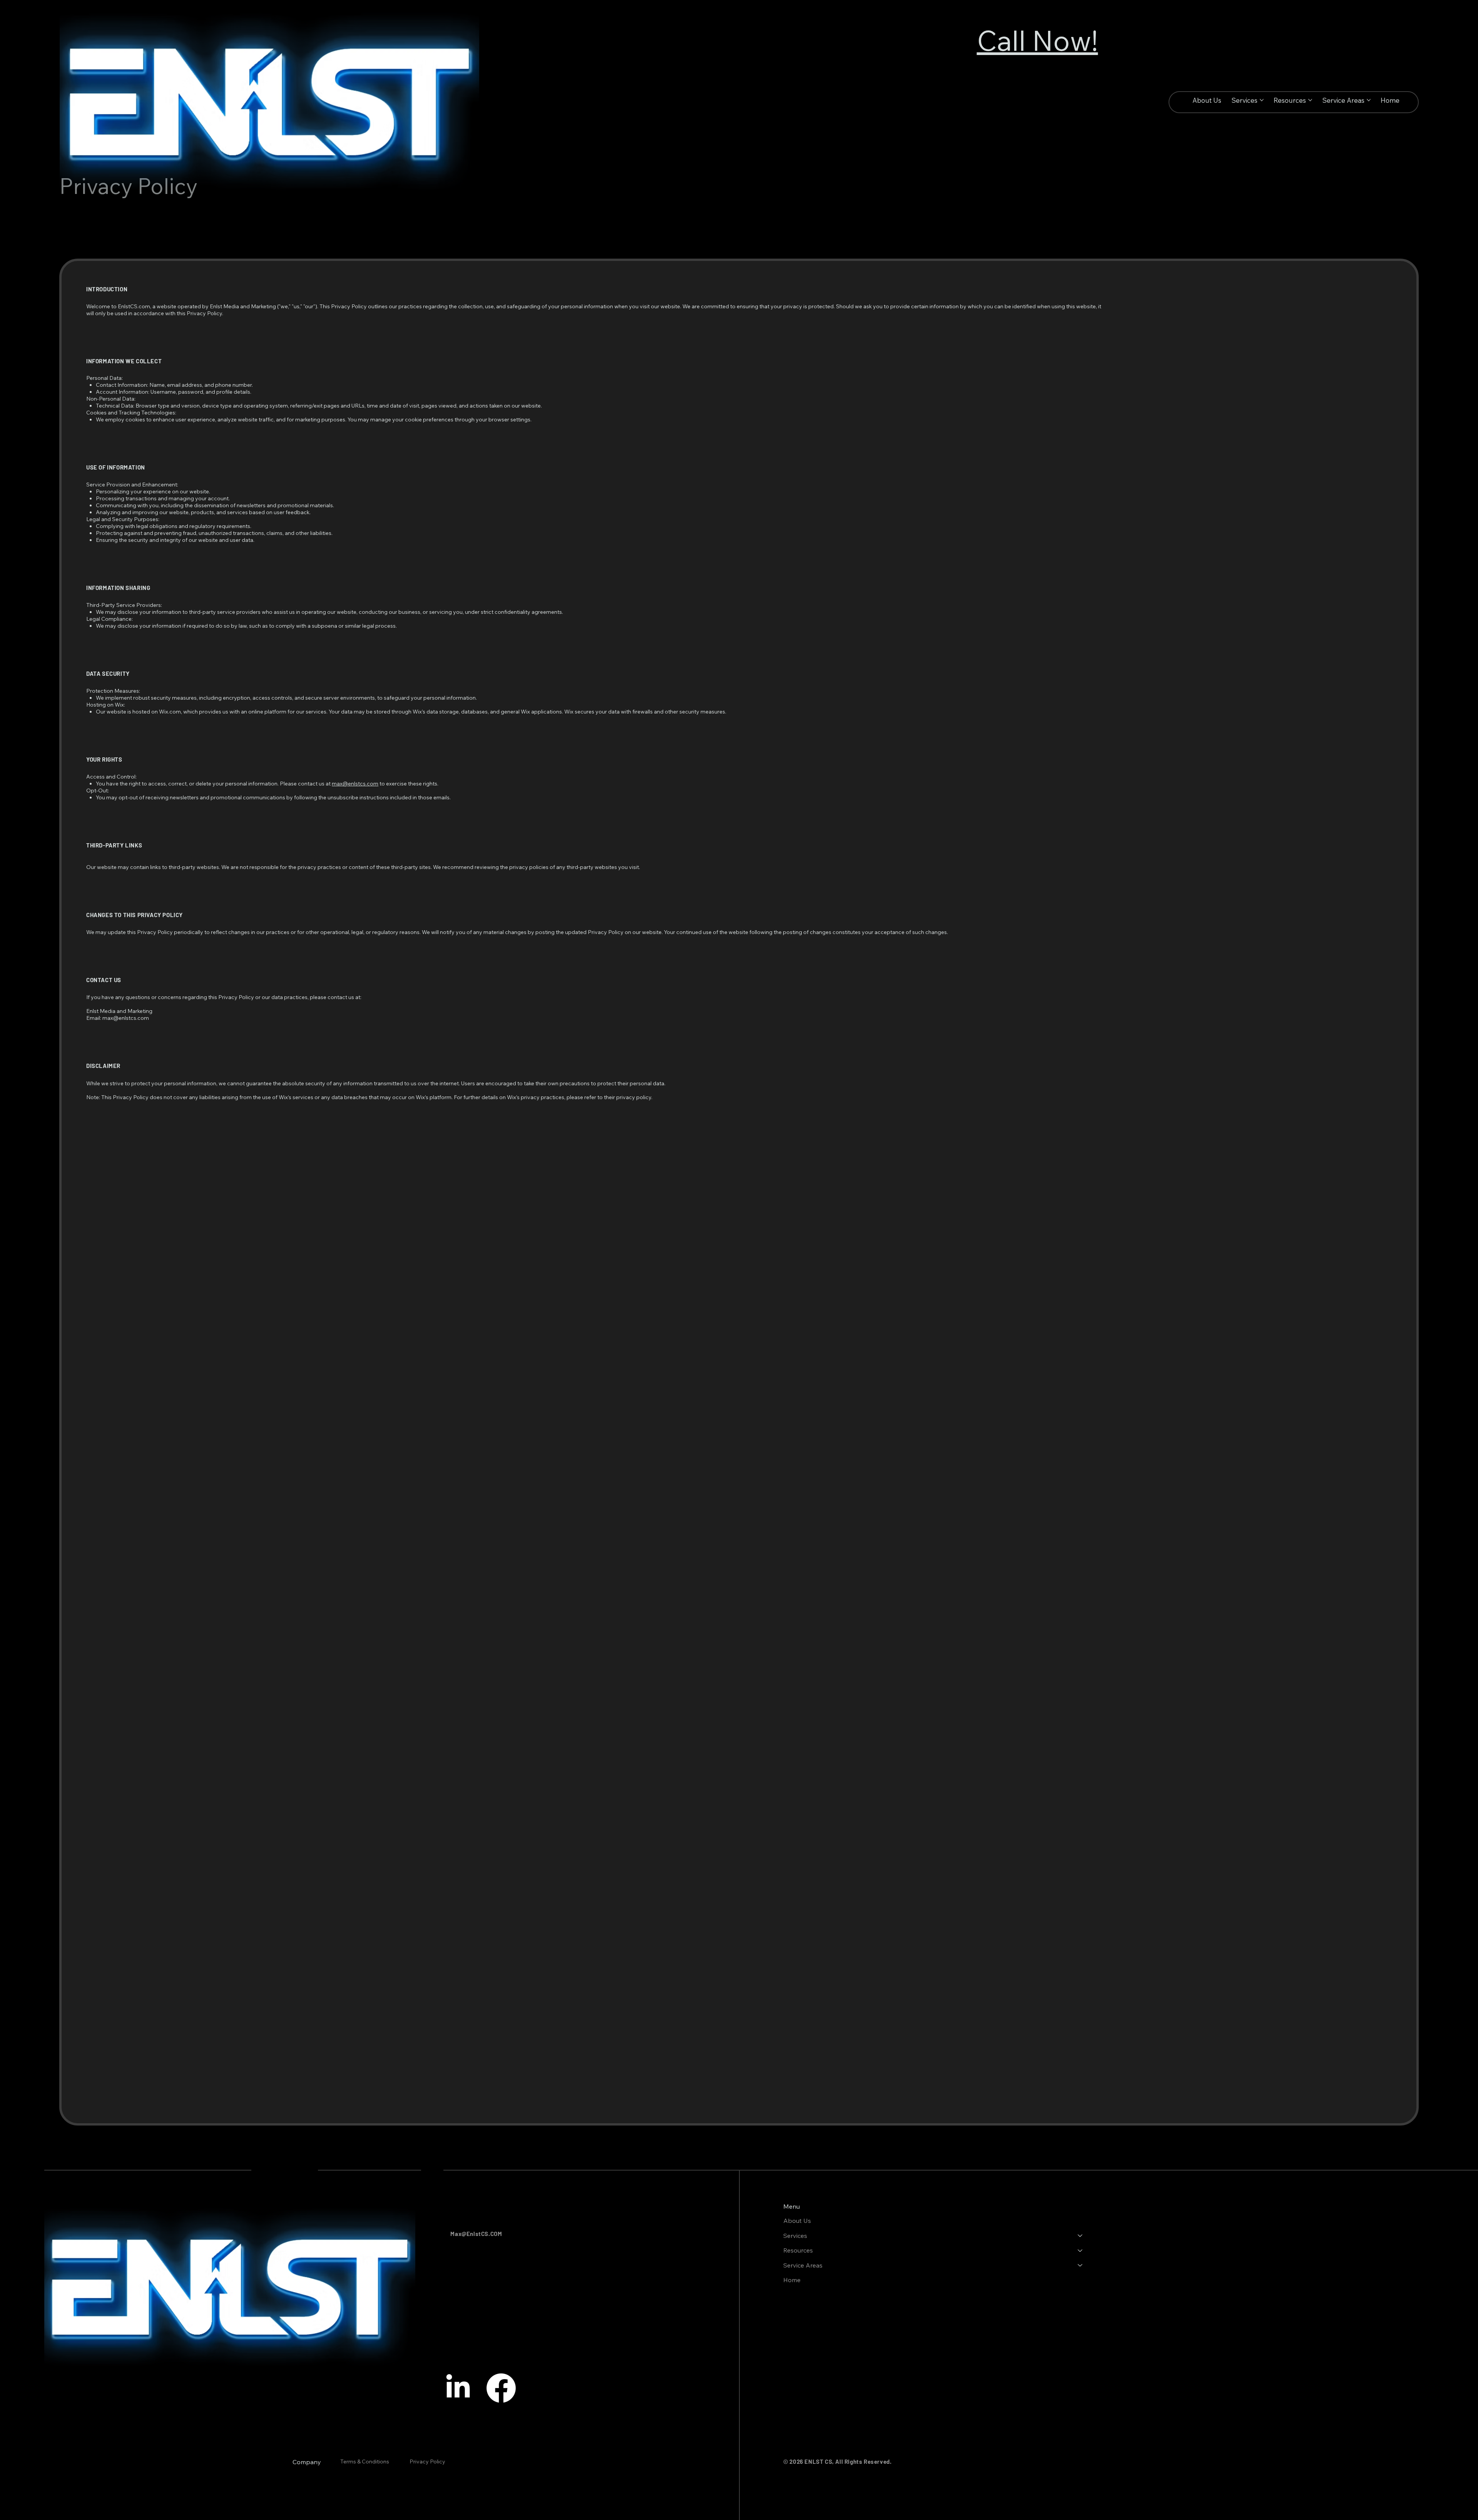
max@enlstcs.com (355, 784)
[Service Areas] (1080, 2265)
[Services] (1080, 2236)
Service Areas (803, 2265)
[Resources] (1080, 2250)
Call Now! (1037, 40)
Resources (798, 2250)
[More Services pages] (1262, 100)
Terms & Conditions (365, 2462)
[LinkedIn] (458, 2388)
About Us (797, 2221)
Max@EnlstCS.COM (476, 2234)
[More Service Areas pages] (1369, 100)
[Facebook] (501, 2388)
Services (795, 2236)
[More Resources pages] (1310, 100)
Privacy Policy (428, 2462)
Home (792, 2280)
